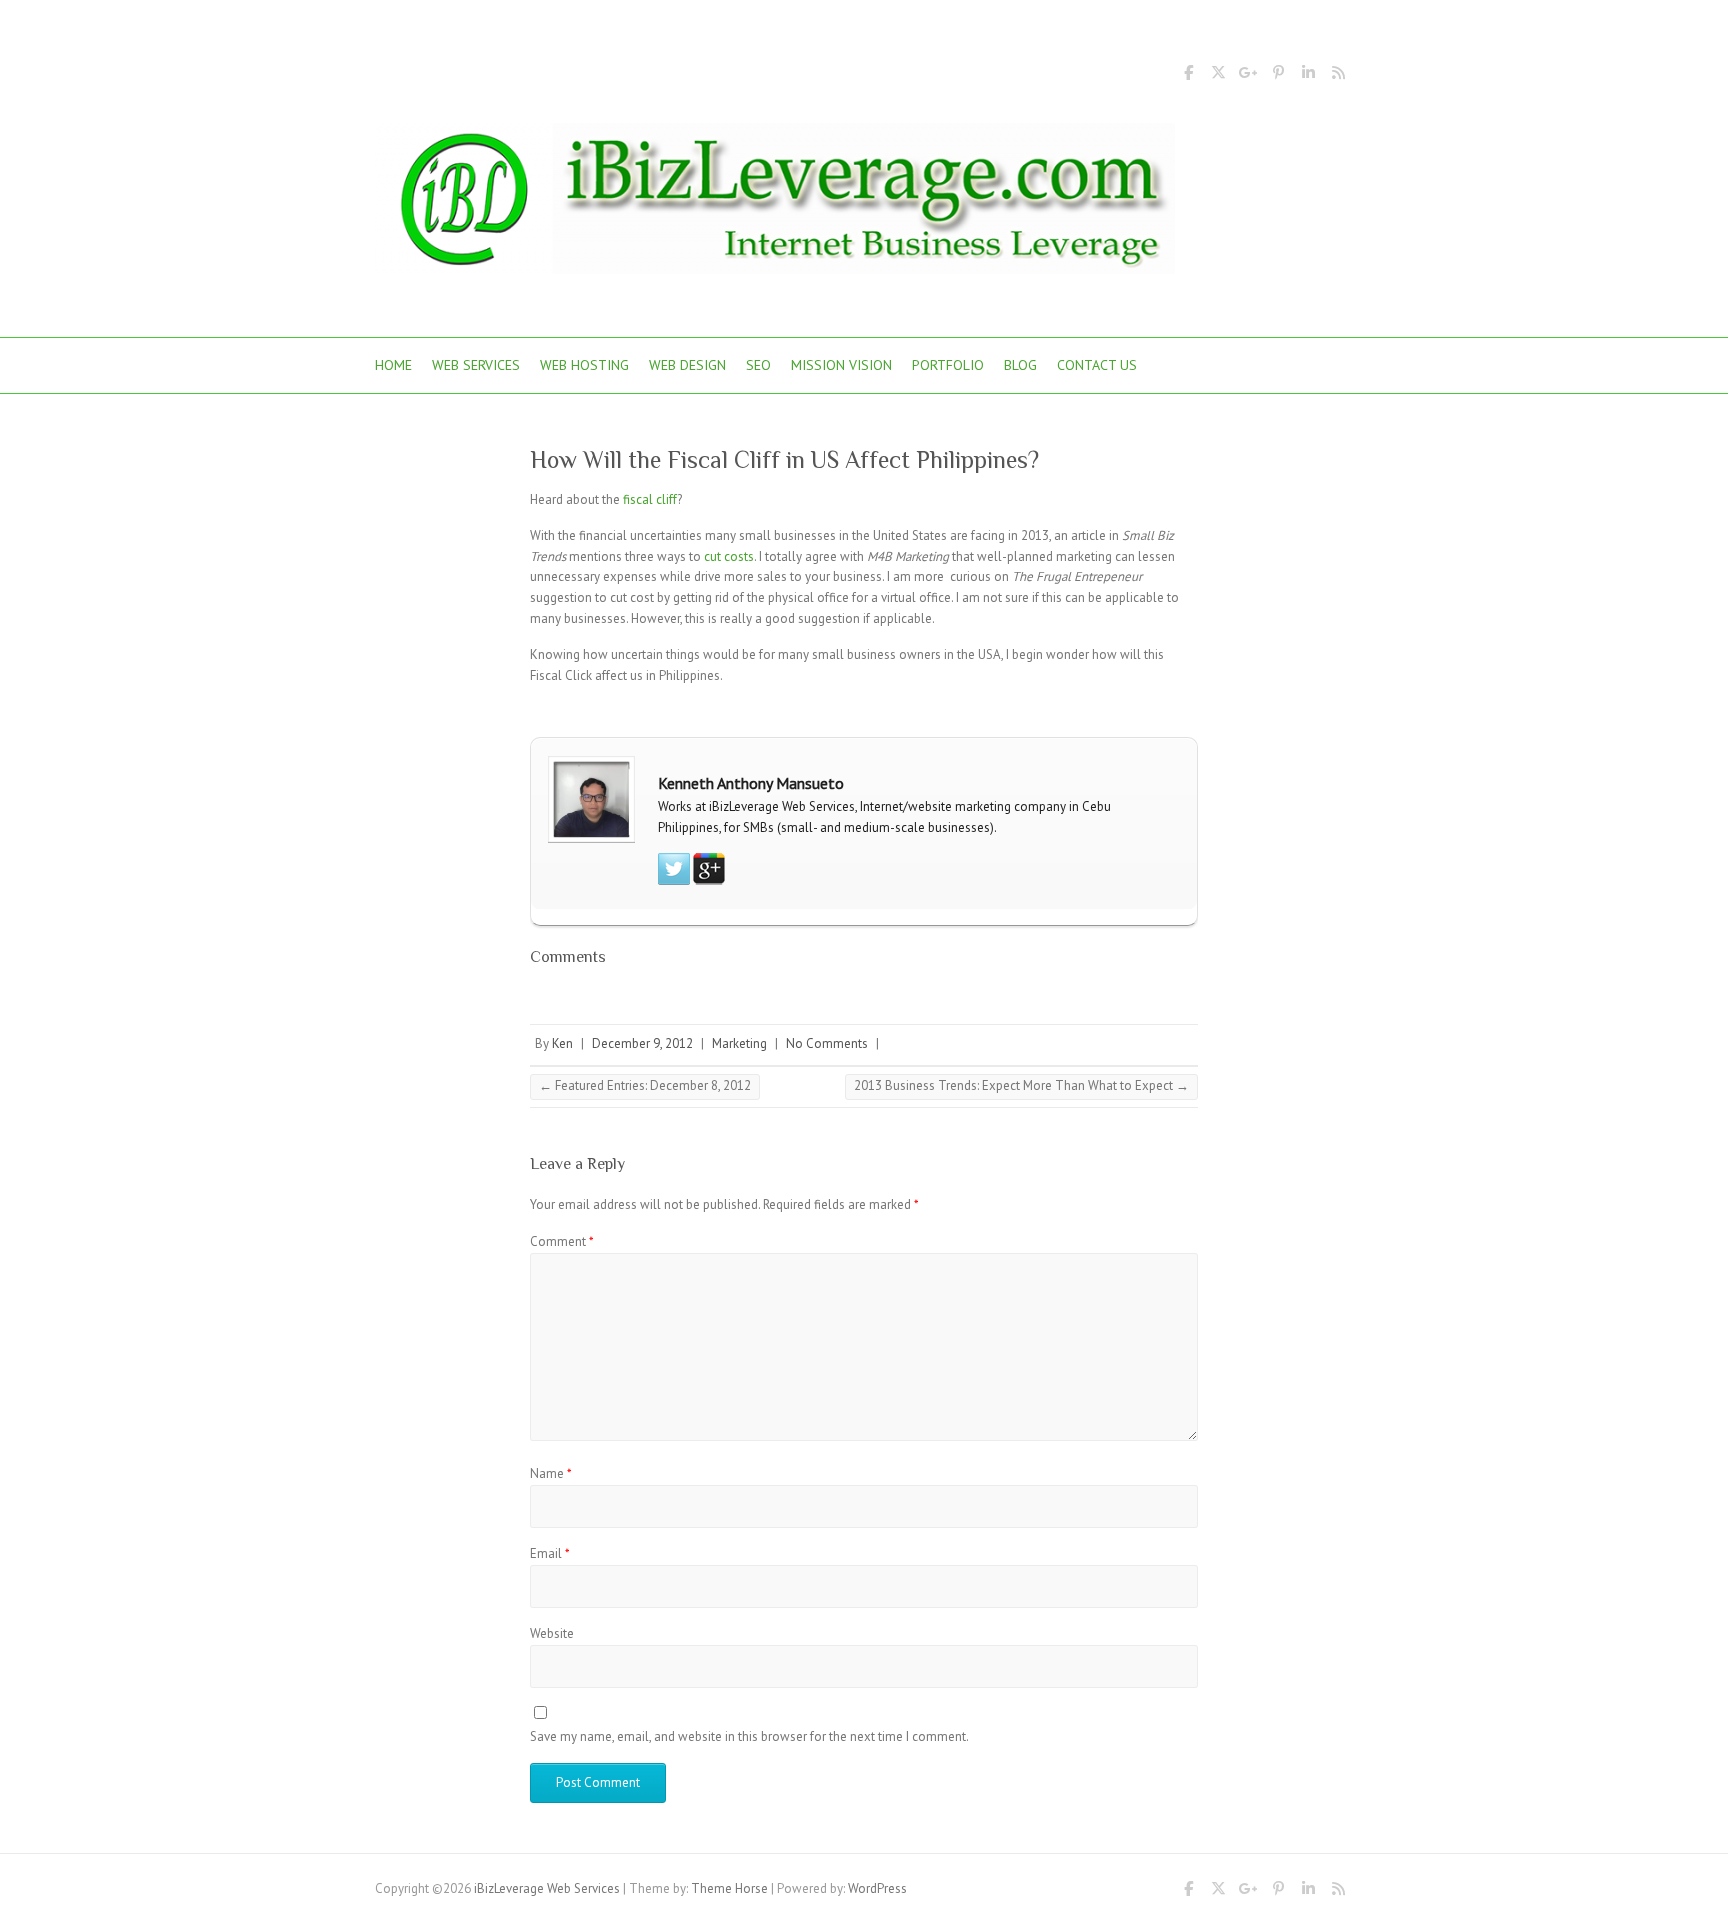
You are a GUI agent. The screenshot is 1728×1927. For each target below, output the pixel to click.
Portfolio (948, 365)
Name (551, 1473)
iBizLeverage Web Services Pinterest (1278, 76)
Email (550, 1553)
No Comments (827, 1043)
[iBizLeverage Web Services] (775, 204)
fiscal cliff (650, 499)
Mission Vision (841, 365)
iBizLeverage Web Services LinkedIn (1308, 76)
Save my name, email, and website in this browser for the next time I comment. (749, 1736)
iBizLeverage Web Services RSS (1338, 76)
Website (552, 1633)
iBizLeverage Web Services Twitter (1218, 76)
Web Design (687, 365)
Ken (562, 1043)
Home (393, 365)
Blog (1020, 365)
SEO (758, 365)
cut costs (729, 556)
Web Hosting (584, 365)
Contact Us (1097, 365)
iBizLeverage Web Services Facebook (1188, 76)
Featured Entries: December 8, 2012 (645, 1085)
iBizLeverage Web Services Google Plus (1248, 76)
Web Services (476, 365)
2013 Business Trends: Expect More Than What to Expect (1021, 1085)
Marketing (739, 1043)
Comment (562, 1241)
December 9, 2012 (642, 1043)
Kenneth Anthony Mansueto (751, 783)
